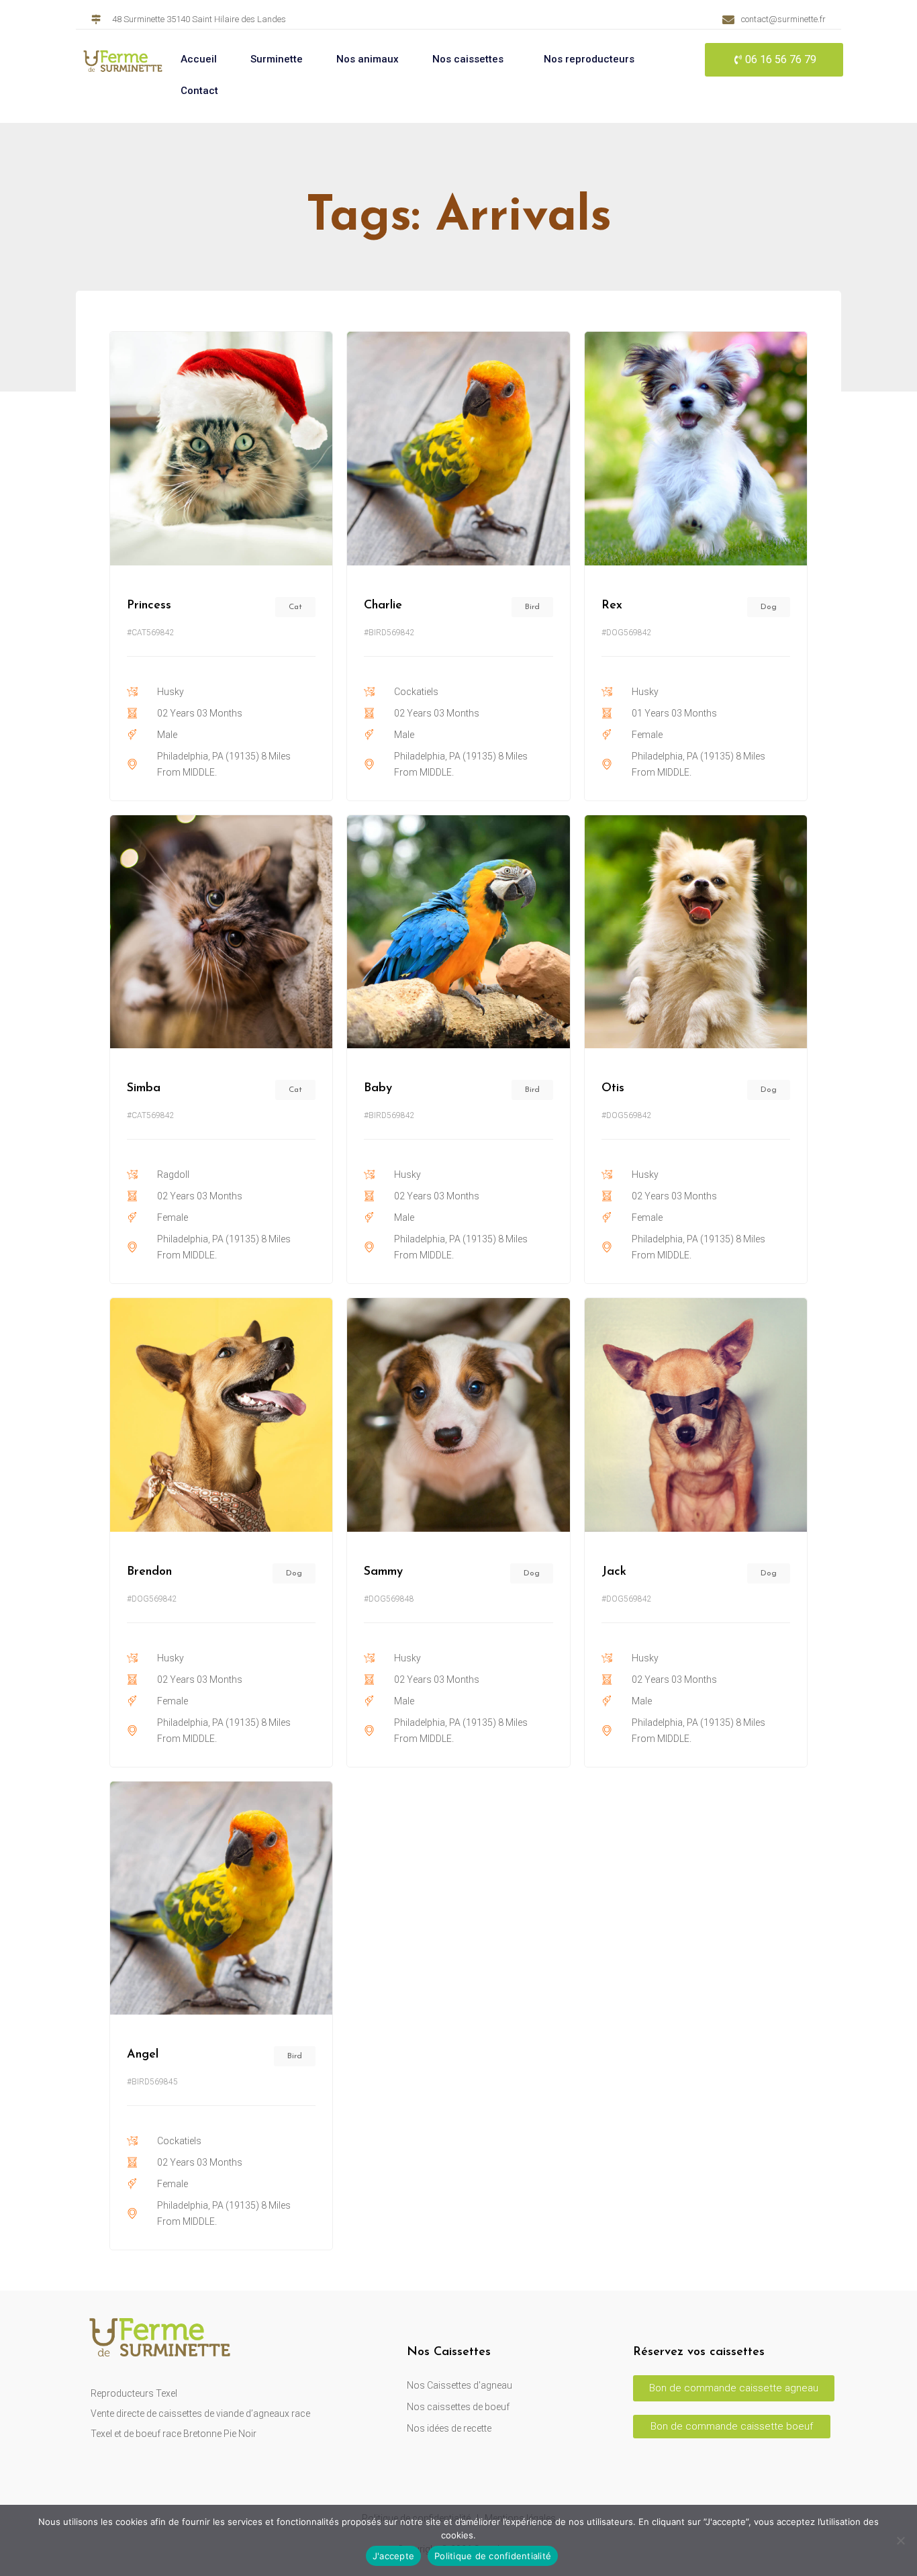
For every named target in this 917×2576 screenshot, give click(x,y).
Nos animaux (368, 59)
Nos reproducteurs (589, 59)
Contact (199, 91)
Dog (769, 607)
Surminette (277, 59)
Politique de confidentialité (493, 2556)
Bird (532, 607)
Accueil (199, 59)
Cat (295, 607)
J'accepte (393, 2556)
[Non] (900, 2540)
